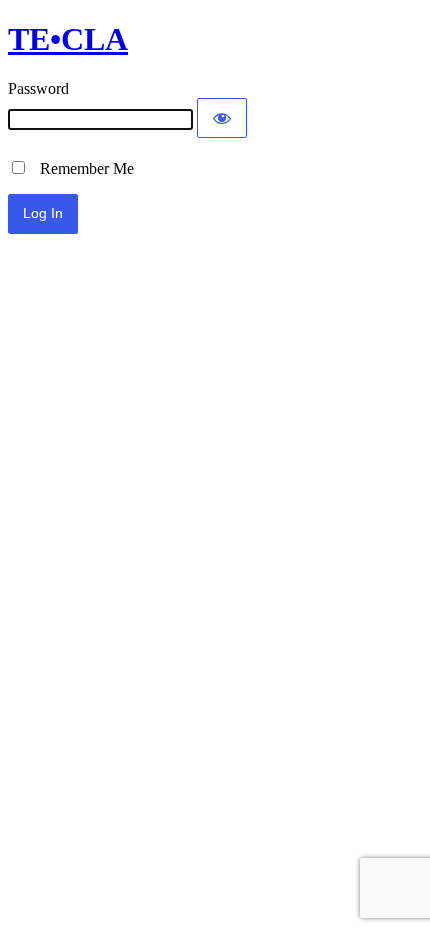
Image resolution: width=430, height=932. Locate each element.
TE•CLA (68, 39)
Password (38, 88)
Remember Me (81, 168)
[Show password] (222, 118)
